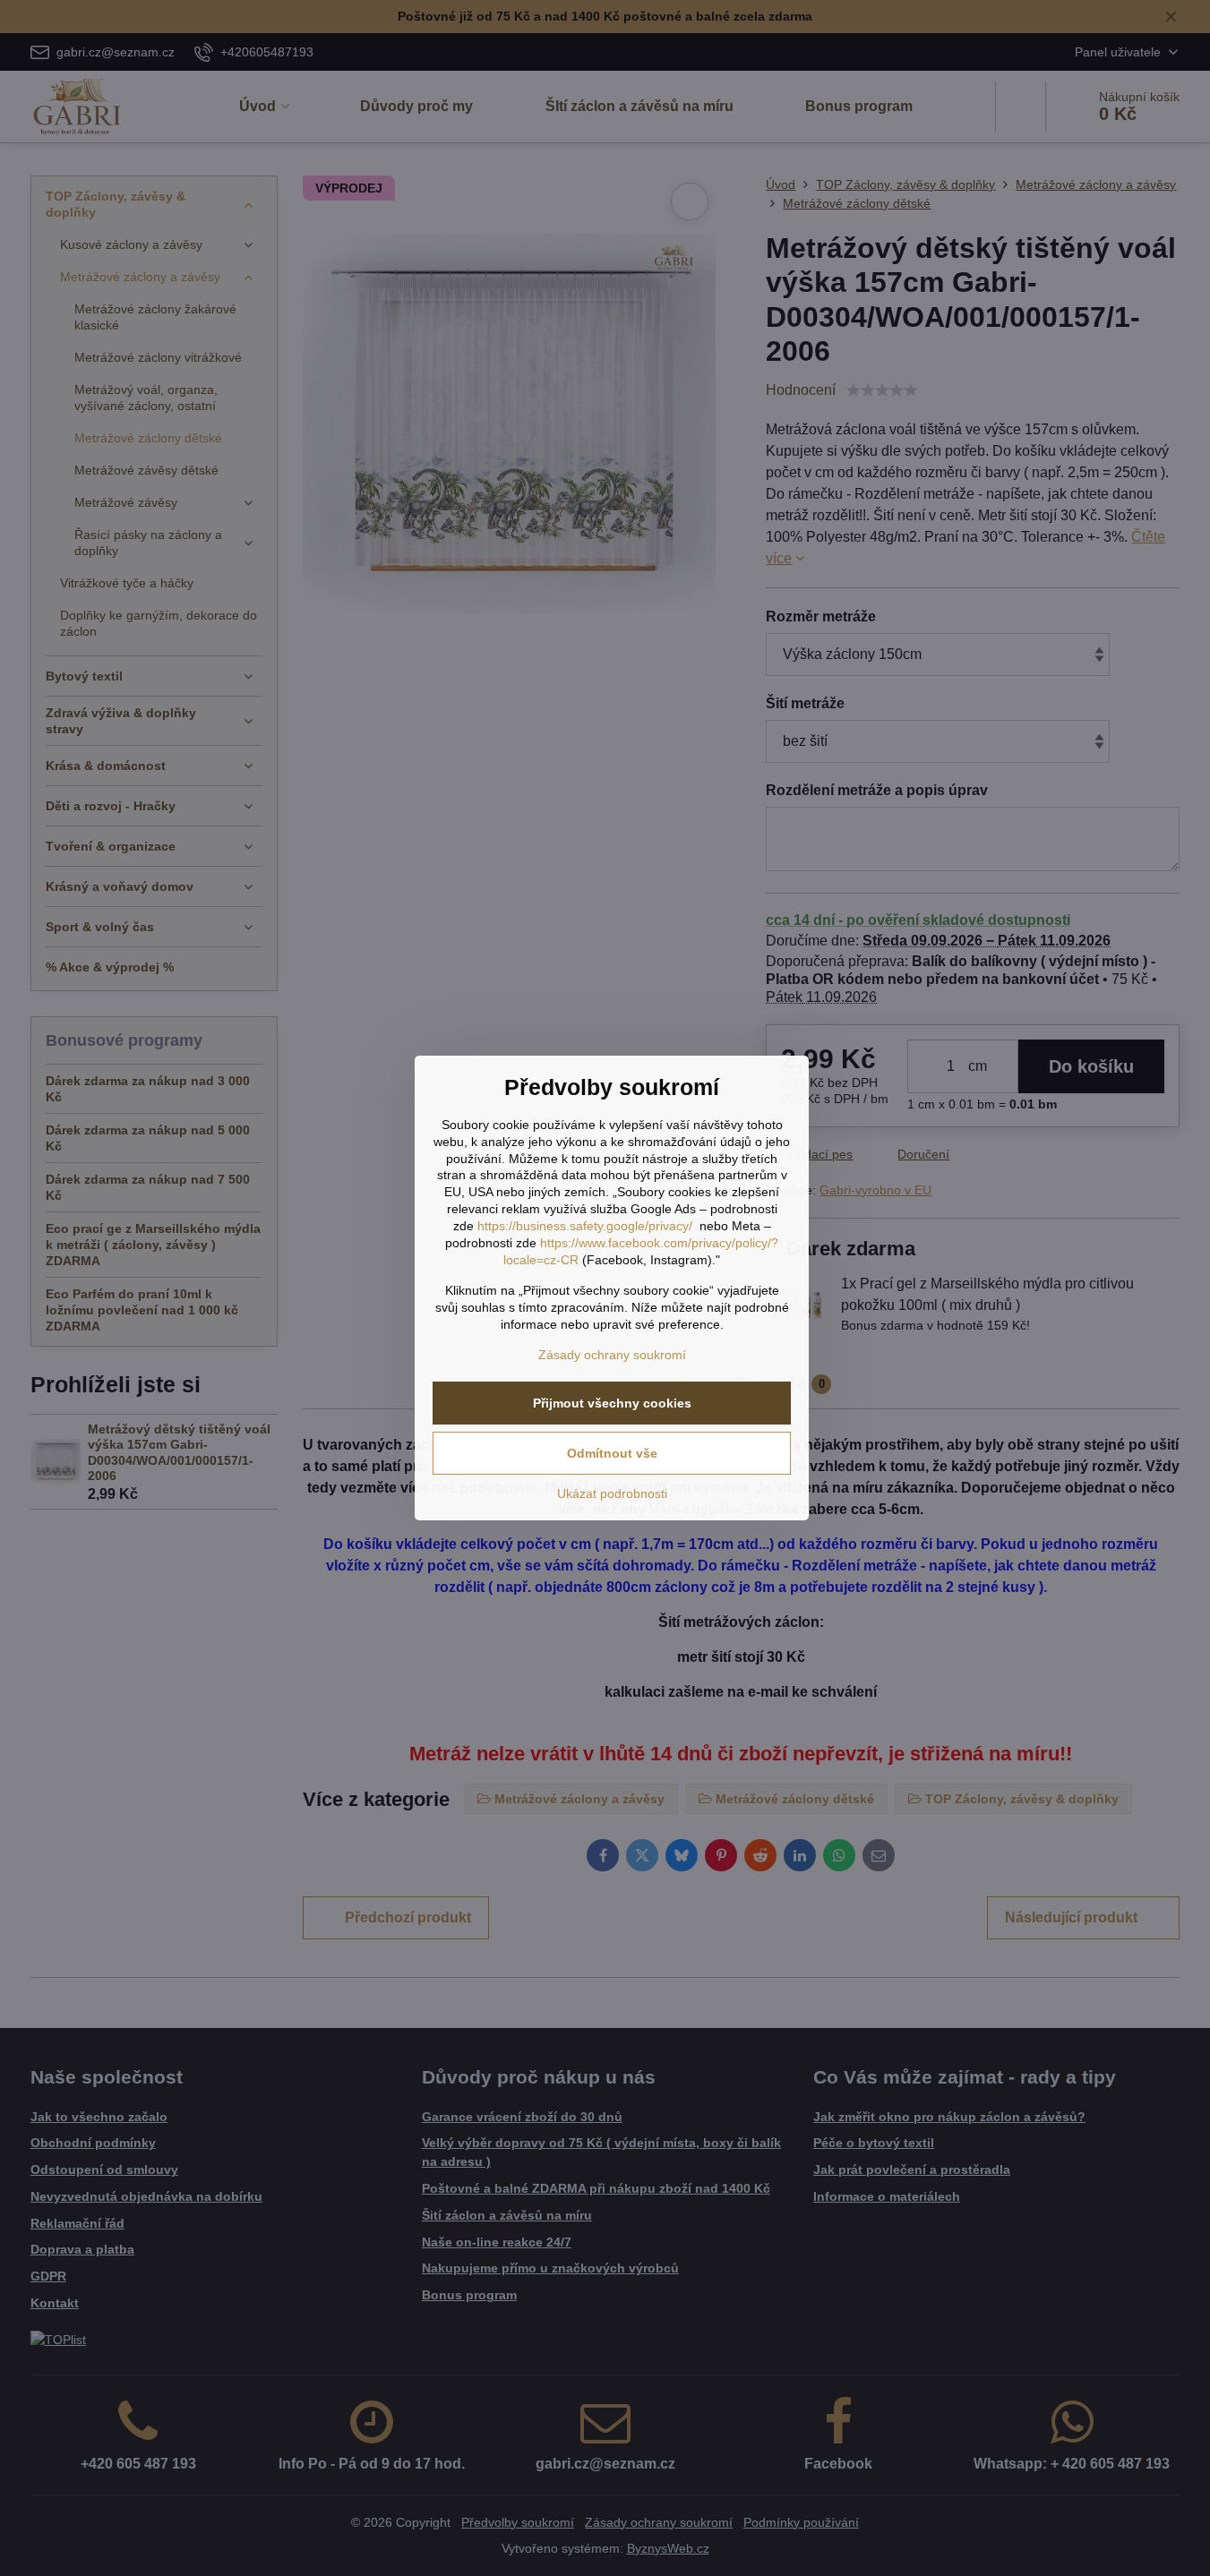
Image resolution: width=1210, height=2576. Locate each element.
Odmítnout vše (612, 1453)
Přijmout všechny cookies (612, 1403)
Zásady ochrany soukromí (612, 1355)
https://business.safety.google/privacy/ (585, 1226)
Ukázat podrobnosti (612, 1493)
